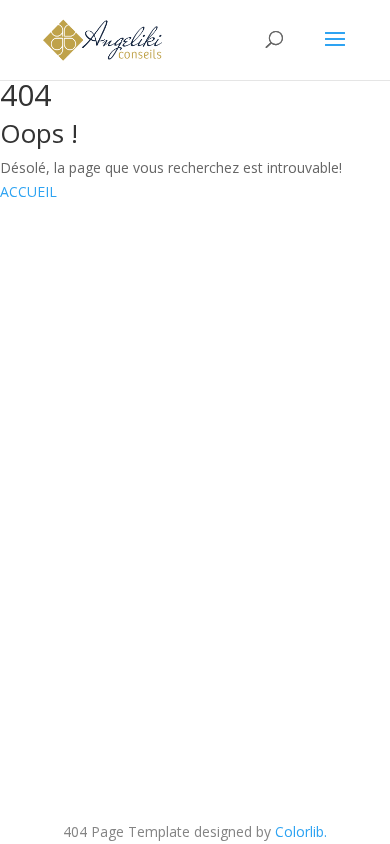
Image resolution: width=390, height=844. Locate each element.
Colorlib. (301, 831)
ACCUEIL (28, 191)
